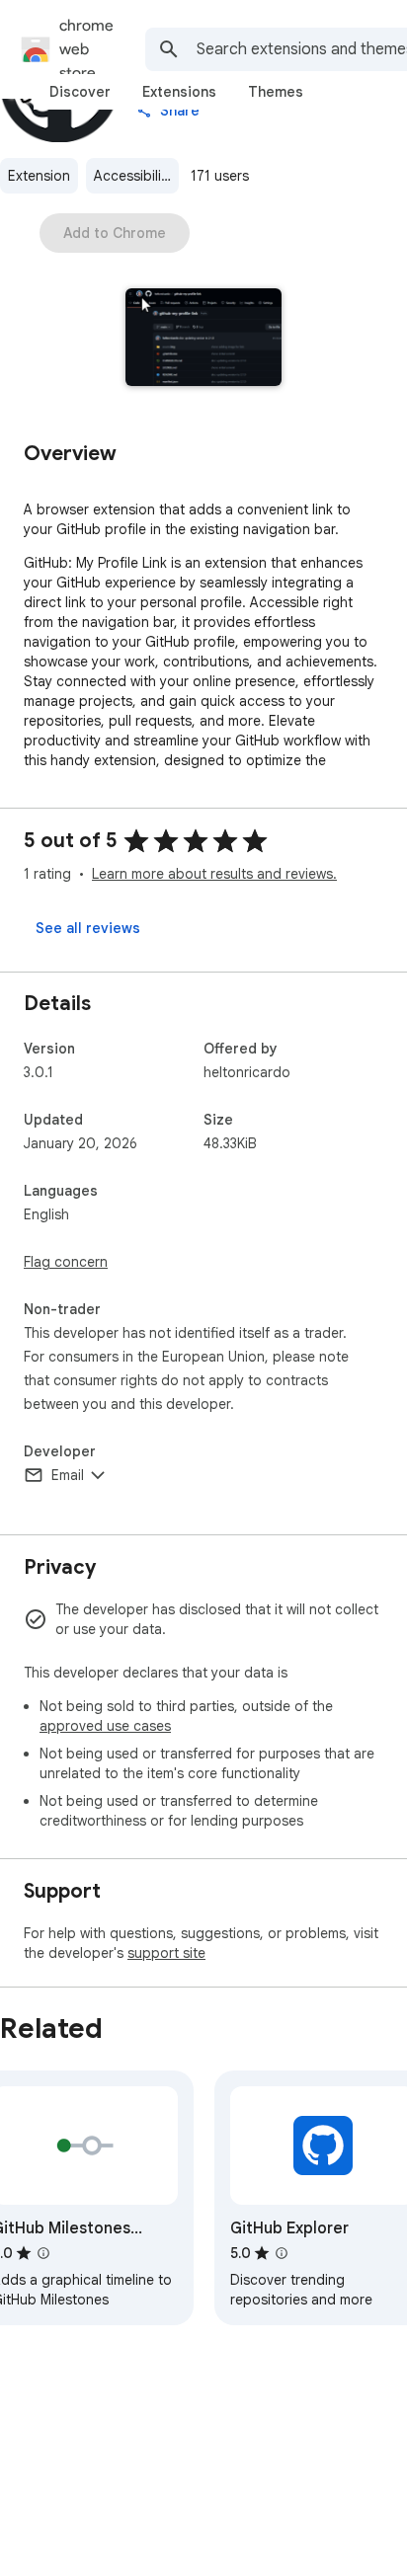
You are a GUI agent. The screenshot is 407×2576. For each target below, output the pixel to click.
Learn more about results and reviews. (214, 874)
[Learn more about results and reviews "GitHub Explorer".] (282, 2253)
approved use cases (105, 1726)
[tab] (80, 92)
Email (68, 1475)
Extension (39, 176)
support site (166, 1953)
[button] (204, 339)
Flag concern (66, 1262)
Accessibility (133, 176)
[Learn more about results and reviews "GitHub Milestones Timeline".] (43, 2253)
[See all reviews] (88, 928)
